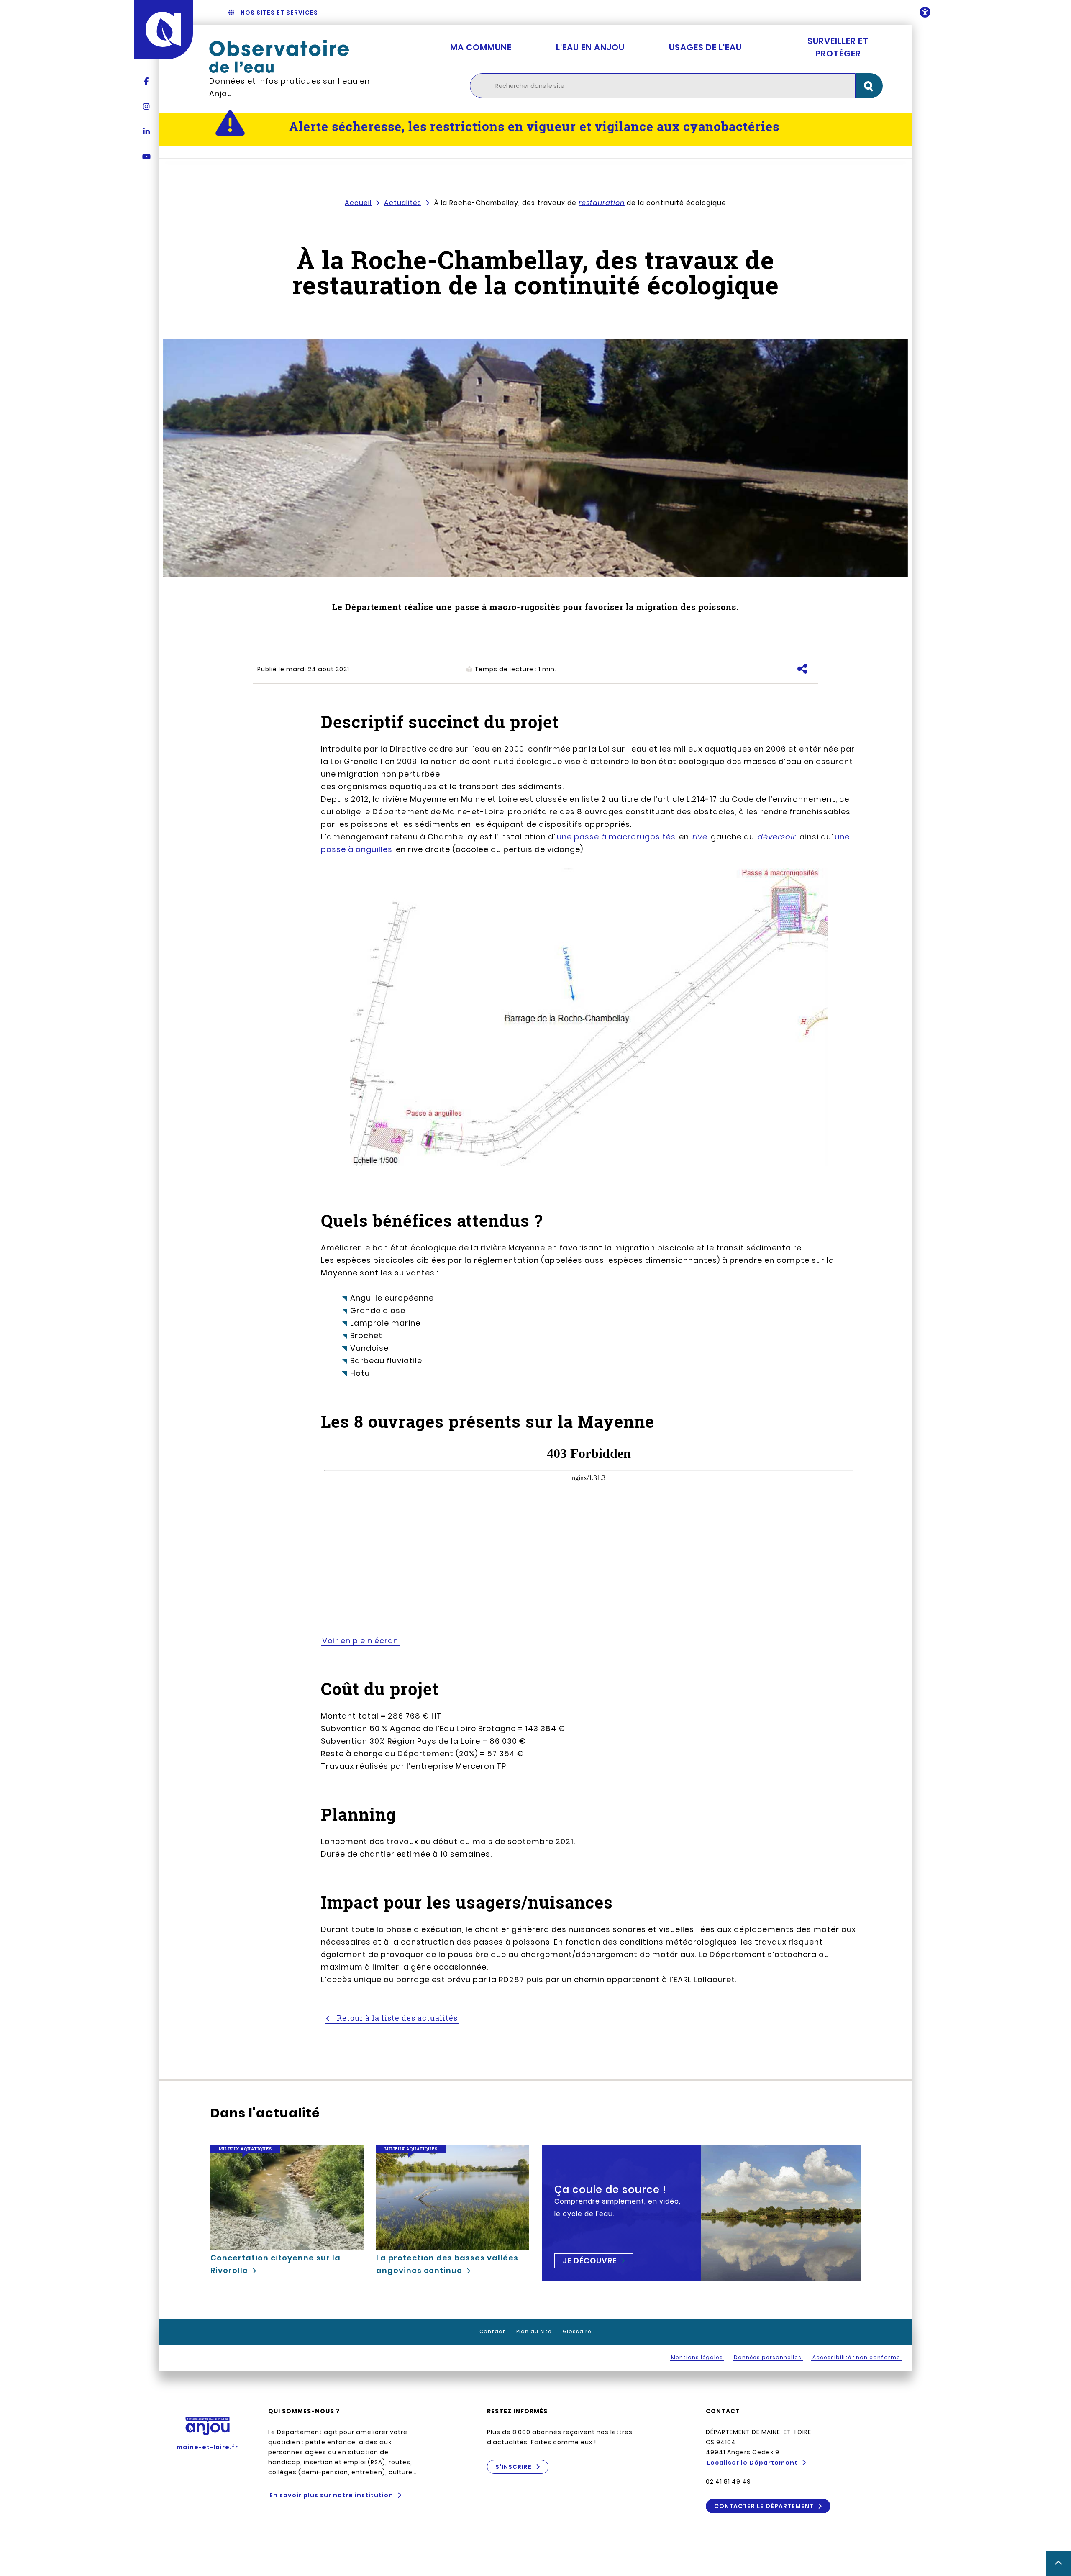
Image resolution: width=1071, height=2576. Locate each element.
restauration (602, 203)
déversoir (777, 837)
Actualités (403, 203)
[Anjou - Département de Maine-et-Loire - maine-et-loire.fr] (163, 30)
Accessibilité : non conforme (856, 2357)
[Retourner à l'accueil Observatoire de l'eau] (297, 56)
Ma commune (481, 47)
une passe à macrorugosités (616, 837)
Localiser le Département (752, 2463)
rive (700, 837)
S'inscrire (514, 2467)
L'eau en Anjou (590, 47)
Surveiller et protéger (838, 47)
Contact (492, 2331)
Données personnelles (768, 2357)
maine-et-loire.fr (207, 2447)
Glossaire (577, 2331)
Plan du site (534, 2331)
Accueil (358, 203)
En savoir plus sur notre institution (331, 2495)
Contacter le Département (764, 2506)
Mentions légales (697, 2357)
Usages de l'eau (705, 47)
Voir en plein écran (360, 1641)
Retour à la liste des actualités (396, 2018)
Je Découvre (590, 2261)
